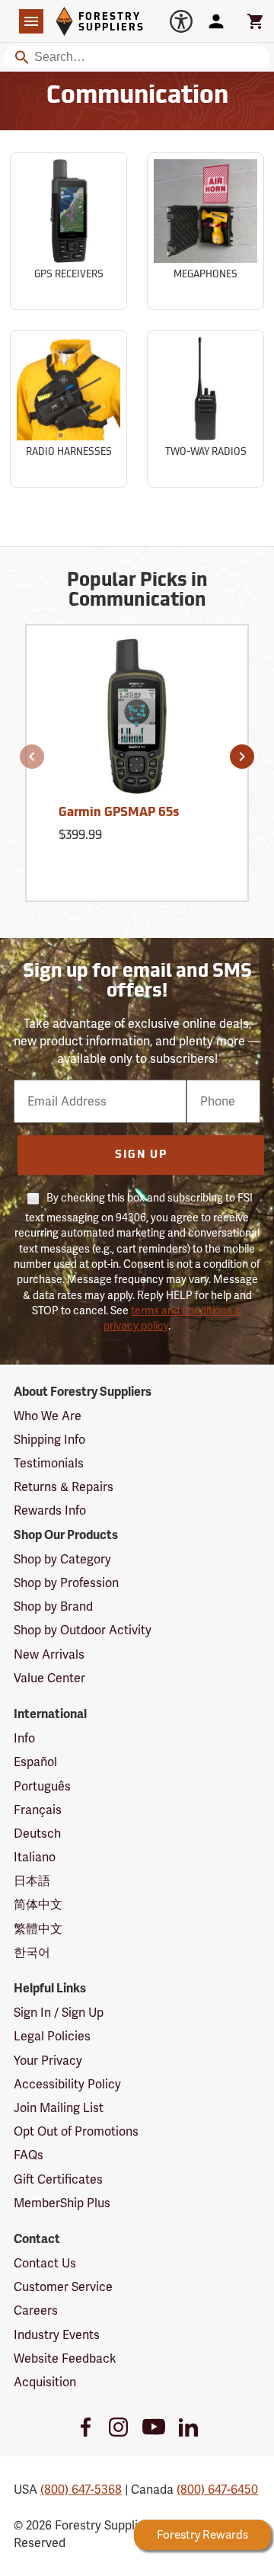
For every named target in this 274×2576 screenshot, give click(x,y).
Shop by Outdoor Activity (83, 1630)
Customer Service (63, 2287)
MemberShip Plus (62, 2203)
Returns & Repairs (64, 1487)
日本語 (32, 1881)
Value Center (49, 1678)
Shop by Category (62, 1559)
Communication (137, 97)
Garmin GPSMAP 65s (119, 813)
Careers (36, 2310)
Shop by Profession (66, 1583)
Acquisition (45, 2382)
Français (38, 1810)
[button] (32, 757)
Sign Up (141, 1155)
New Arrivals (49, 1654)
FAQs (29, 2155)
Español (35, 1762)
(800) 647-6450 (217, 2490)
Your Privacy (48, 2061)
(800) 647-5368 (81, 2490)
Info (24, 1738)
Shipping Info (49, 1440)
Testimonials (49, 1463)
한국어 (32, 1952)
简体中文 (38, 1904)
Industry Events (57, 2335)
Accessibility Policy (67, 2084)
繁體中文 (38, 1929)
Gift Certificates (58, 2179)
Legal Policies (52, 2036)
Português (42, 1786)
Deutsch (37, 1834)
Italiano (35, 1857)
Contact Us (45, 2263)
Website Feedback (65, 2358)
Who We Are (48, 1416)
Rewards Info (50, 1510)
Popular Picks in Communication (137, 591)
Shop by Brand (53, 1606)
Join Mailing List (59, 2108)
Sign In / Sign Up (59, 2013)
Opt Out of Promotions (76, 2131)
